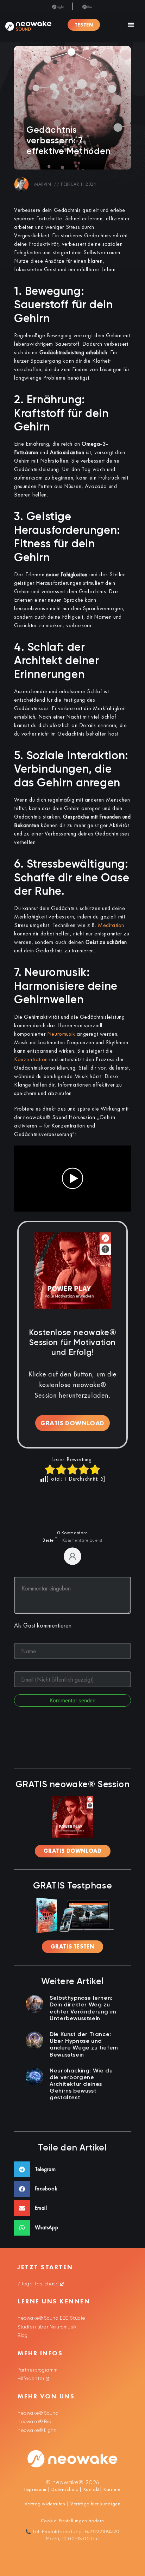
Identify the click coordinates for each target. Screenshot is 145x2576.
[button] (131, 25)
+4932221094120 (102, 2532)
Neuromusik (61, 1034)
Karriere (112, 2489)
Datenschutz (65, 2489)
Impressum (35, 2489)
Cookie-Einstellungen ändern (72, 2521)
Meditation (111, 925)
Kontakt (91, 2489)
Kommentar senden (72, 1701)
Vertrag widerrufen (46, 2504)
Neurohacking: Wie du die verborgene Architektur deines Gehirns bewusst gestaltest (81, 2085)
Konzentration (31, 1059)
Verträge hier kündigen (95, 2504)
